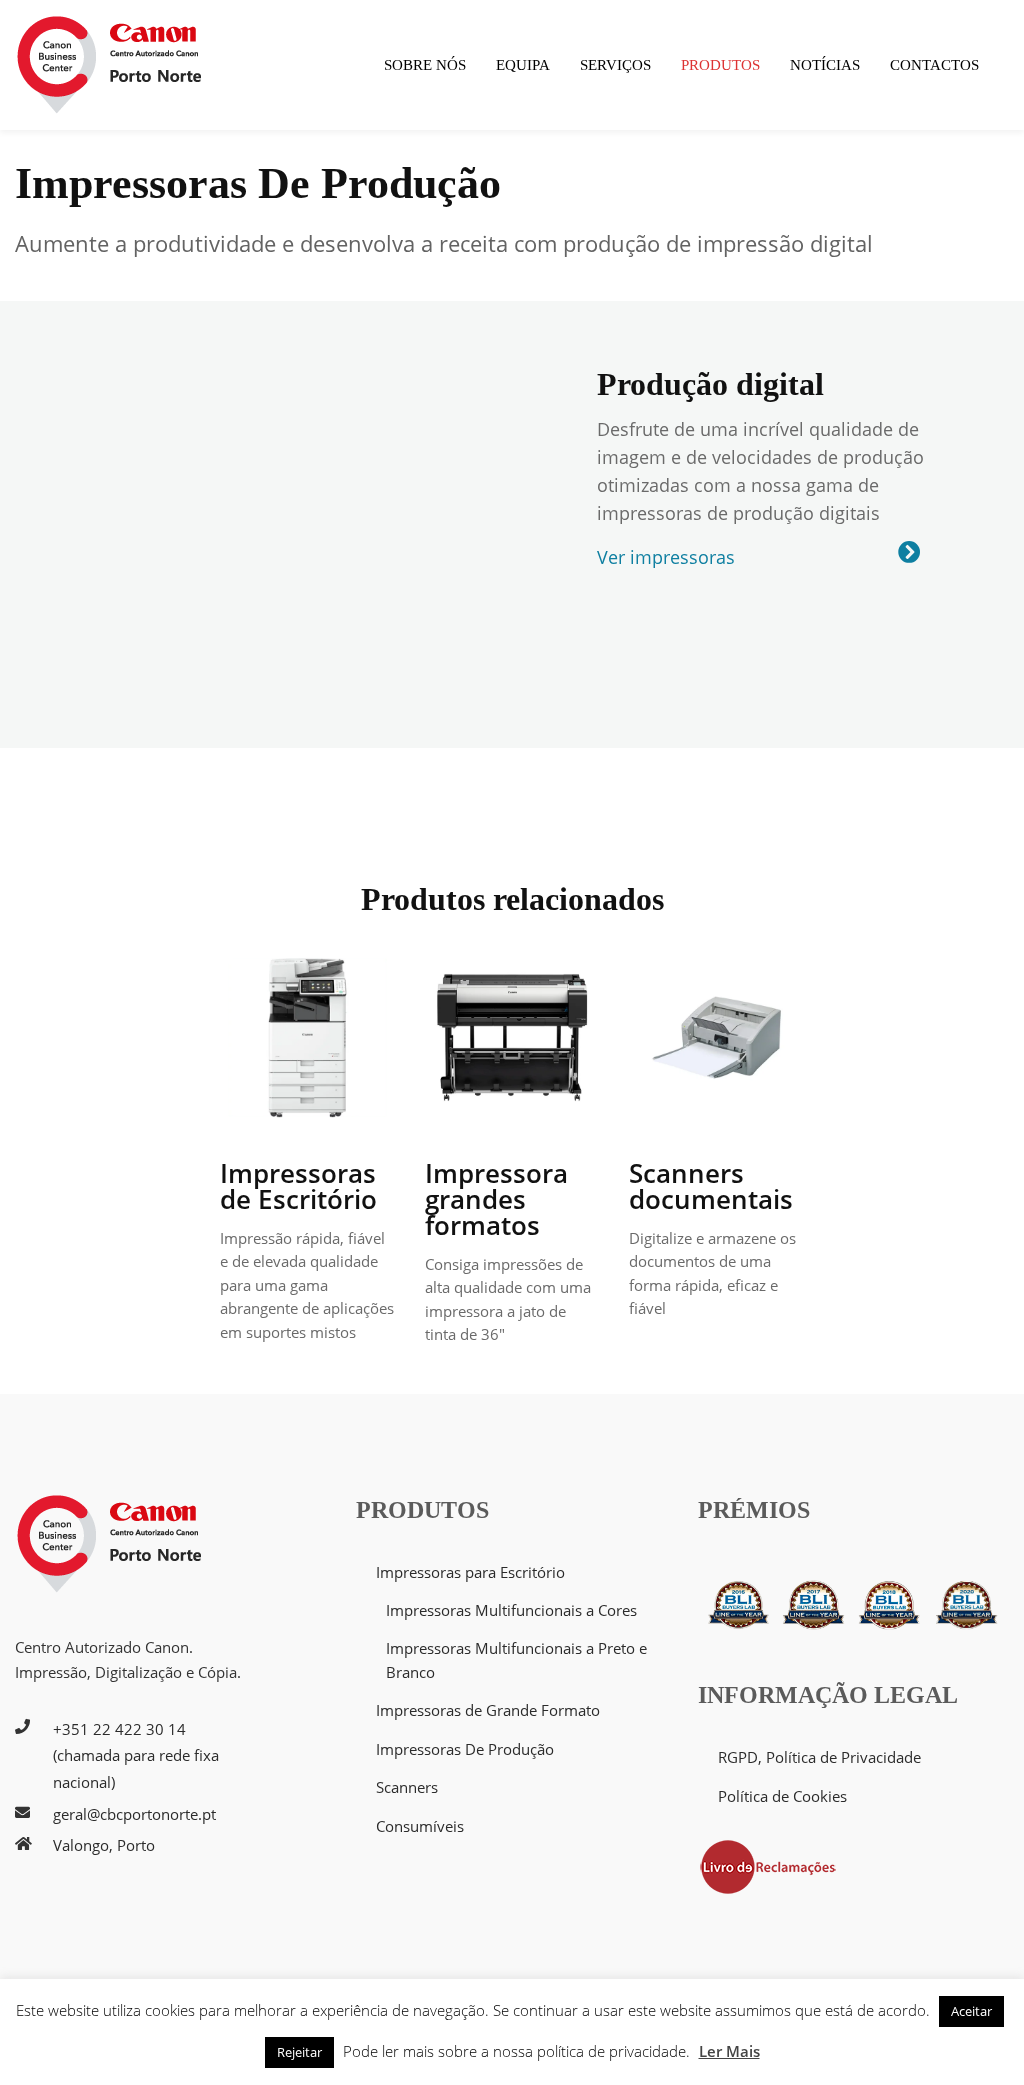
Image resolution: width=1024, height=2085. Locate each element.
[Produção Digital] (909, 553)
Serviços (615, 65)
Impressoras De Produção (465, 1749)
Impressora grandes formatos (496, 1199)
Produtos (720, 65)
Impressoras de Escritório (298, 1186)
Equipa (523, 65)
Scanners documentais (711, 1186)
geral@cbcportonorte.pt (134, 1814)
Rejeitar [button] (299, 2052)
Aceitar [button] (971, 2011)
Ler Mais (729, 2051)
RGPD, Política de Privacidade (819, 1757)
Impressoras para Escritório (470, 1572)
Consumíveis (420, 1826)
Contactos (934, 65)
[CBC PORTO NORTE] (110, 65)
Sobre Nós (425, 65)
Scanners (407, 1787)
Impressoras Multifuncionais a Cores (511, 1610)
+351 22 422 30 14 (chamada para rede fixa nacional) (136, 1755)
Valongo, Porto (104, 1845)
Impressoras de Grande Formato (488, 1710)
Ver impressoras (666, 557)
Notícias (825, 65)
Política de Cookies (782, 1796)
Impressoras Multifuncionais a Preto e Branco (516, 1659)
